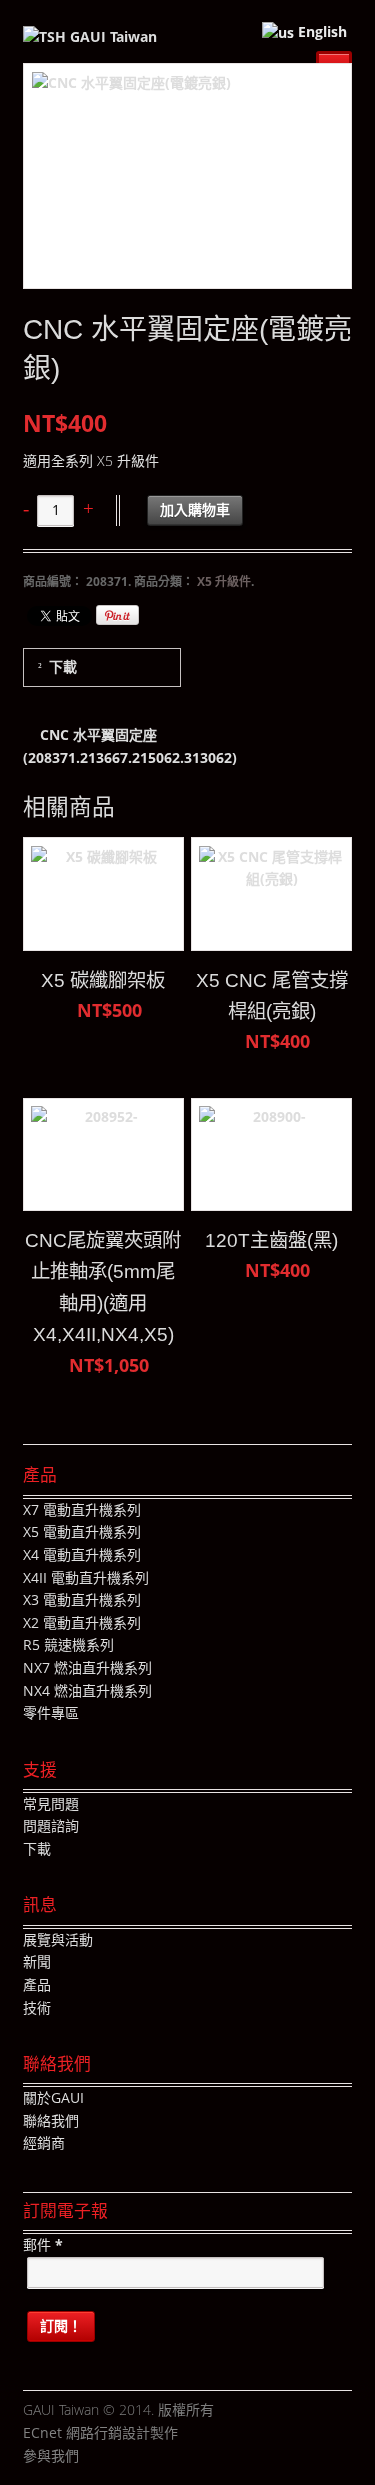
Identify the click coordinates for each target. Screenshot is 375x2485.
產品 (37, 1984)
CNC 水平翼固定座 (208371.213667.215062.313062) (130, 746)
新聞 (37, 1961)
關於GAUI (53, 2097)
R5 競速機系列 (68, 1644)
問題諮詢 (51, 1825)
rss (184, 2457)
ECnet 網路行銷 (72, 2432)
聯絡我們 (51, 2120)
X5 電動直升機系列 (82, 1531)
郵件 (43, 2244)
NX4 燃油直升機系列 (87, 1690)
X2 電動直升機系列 (82, 1622)
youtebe (154, 2457)
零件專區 (51, 1712)
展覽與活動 (58, 1939)
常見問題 (51, 1803)
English (320, 31)
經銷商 (44, 2142)
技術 (37, 2007)
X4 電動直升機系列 (82, 1554)
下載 (63, 666)
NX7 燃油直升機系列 (87, 1667)
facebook (94, 2457)
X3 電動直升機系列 (82, 1599)
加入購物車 (195, 509)
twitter (124, 2457)
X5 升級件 (224, 581)
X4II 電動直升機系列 (86, 1577)
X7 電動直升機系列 (82, 1509)
